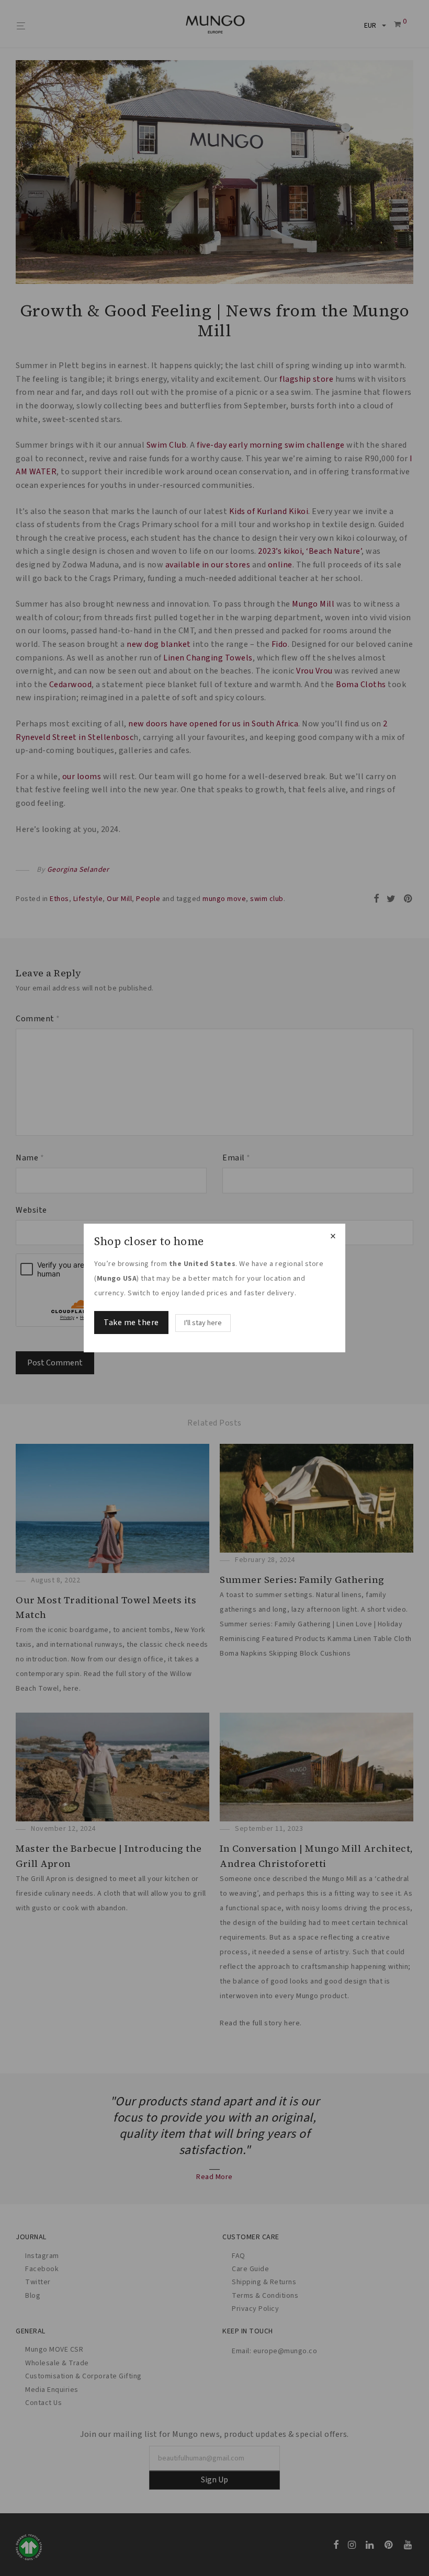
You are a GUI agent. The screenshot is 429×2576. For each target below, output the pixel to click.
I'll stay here (203, 1323)
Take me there (131, 1323)
